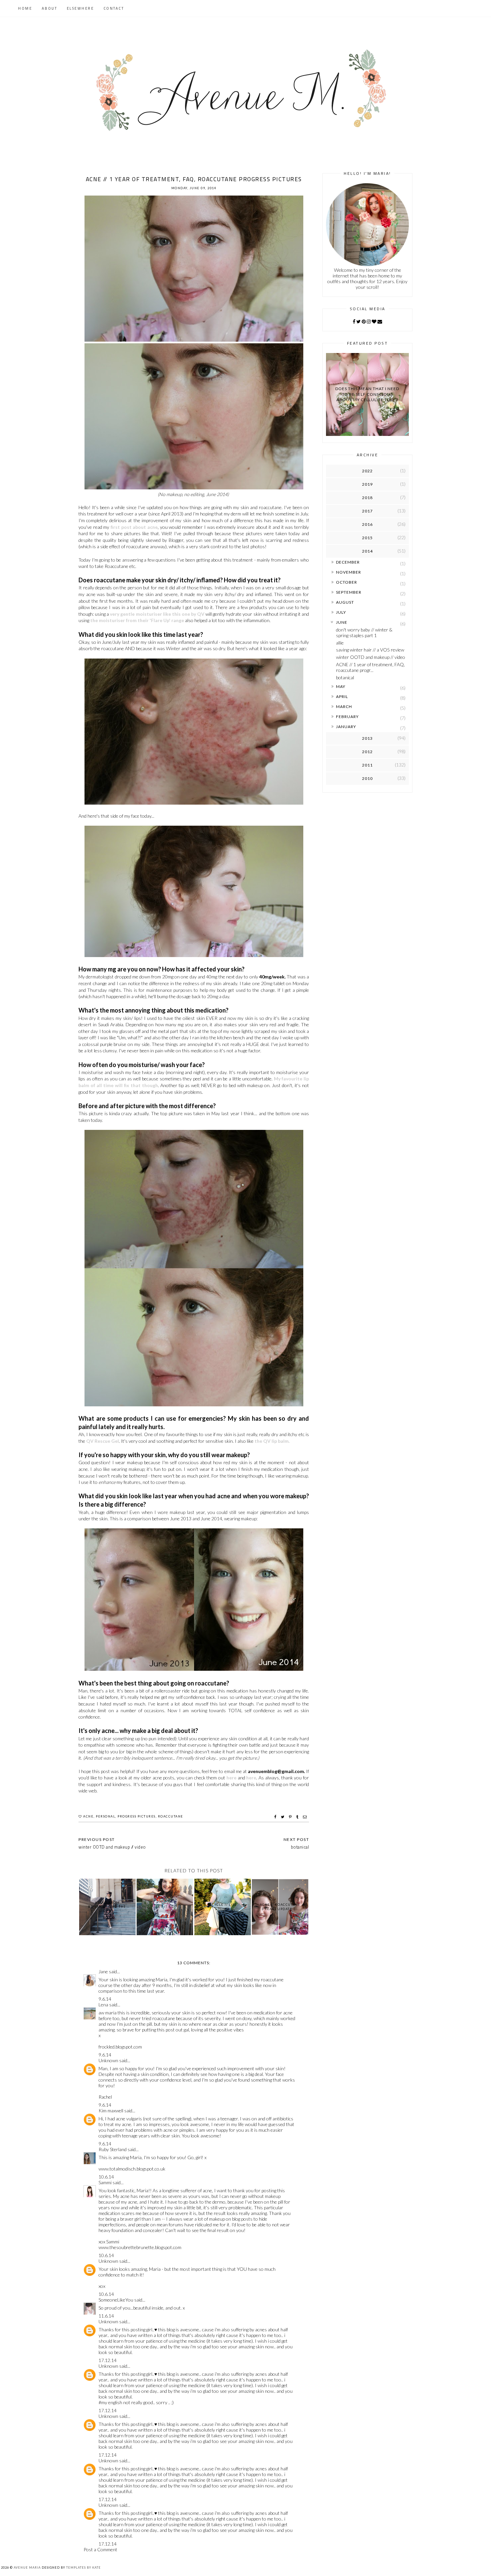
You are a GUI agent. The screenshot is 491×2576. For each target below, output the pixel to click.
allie (340, 643)
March (344, 707)
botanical (345, 677)
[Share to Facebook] (276, 1817)
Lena (103, 2005)
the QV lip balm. (272, 1441)
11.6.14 (106, 2316)
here (231, 1778)
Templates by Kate (84, 2567)
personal (106, 1816)
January (346, 727)
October (347, 582)
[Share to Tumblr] (298, 1817)
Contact (114, 8)
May (341, 686)
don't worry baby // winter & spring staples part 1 (364, 632)
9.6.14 (105, 1999)
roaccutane (171, 1816)
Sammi (105, 2182)
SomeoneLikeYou (116, 2300)
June (342, 622)
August (345, 602)
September (349, 592)
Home (25, 8)
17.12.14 (108, 2360)
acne (88, 1816)
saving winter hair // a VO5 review (370, 650)
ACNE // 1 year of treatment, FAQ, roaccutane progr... (370, 667)
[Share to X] (283, 1817)
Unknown (108, 2060)
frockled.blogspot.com (120, 2047)
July (341, 612)
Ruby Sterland (113, 2149)
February (347, 717)
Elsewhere (80, 8)
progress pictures (137, 1816)
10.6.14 (106, 2177)
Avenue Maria (27, 2567)
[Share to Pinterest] (291, 1817)
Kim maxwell (111, 2111)
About (50, 8)
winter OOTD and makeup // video (371, 657)
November (349, 572)
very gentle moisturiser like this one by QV (157, 614)
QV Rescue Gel (103, 1441)
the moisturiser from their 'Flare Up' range (137, 620)
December (348, 562)
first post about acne (134, 527)
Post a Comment (100, 2549)
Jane (103, 1971)
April (342, 696)
